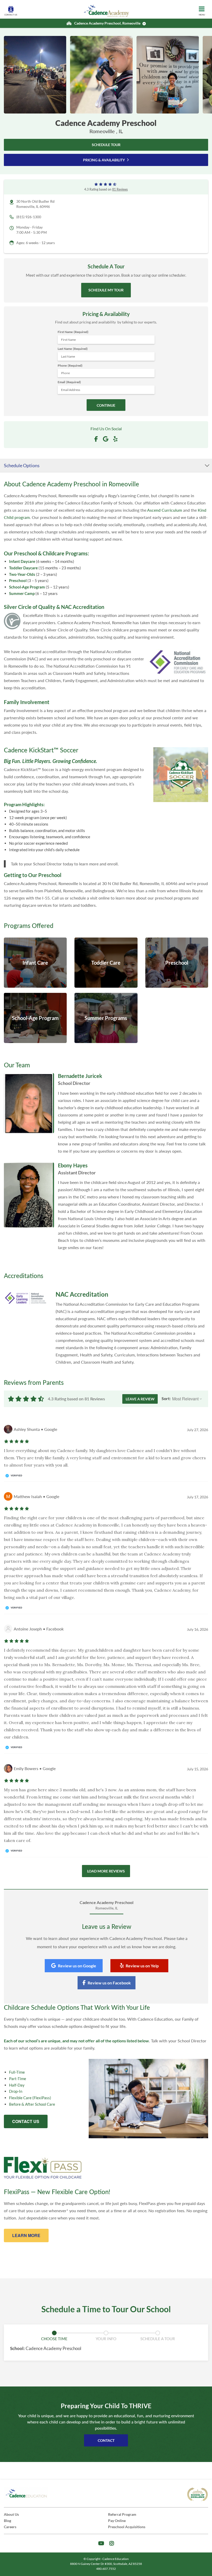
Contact (106, 2440)
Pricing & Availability (104, 160)
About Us (11, 2514)
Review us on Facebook (109, 1983)
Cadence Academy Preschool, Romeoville (107, 23)
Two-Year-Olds (22, 574)
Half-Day (17, 2085)
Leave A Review (140, 1399)
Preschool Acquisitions (127, 2527)
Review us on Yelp (142, 1966)
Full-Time (17, 2072)
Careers (10, 2527)
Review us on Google (77, 1966)
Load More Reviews (106, 1871)
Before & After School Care (32, 2104)
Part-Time (18, 2079)
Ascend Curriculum (165, 510)
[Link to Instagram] (112, 2543)
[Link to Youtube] (101, 2543)
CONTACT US (26, 2121)
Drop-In (16, 2091)
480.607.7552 (106, 2569)
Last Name (73, 349)
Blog (7, 2521)
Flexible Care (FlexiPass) (30, 2098)
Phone (70, 365)
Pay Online (117, 2521)
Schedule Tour (106, 145)
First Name (73, 332)
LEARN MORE (26, 2235)
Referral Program (122, 2514)
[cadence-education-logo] (26, 2493)
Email (69, 382)
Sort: (166, 1398)
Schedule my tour (106, 290)
